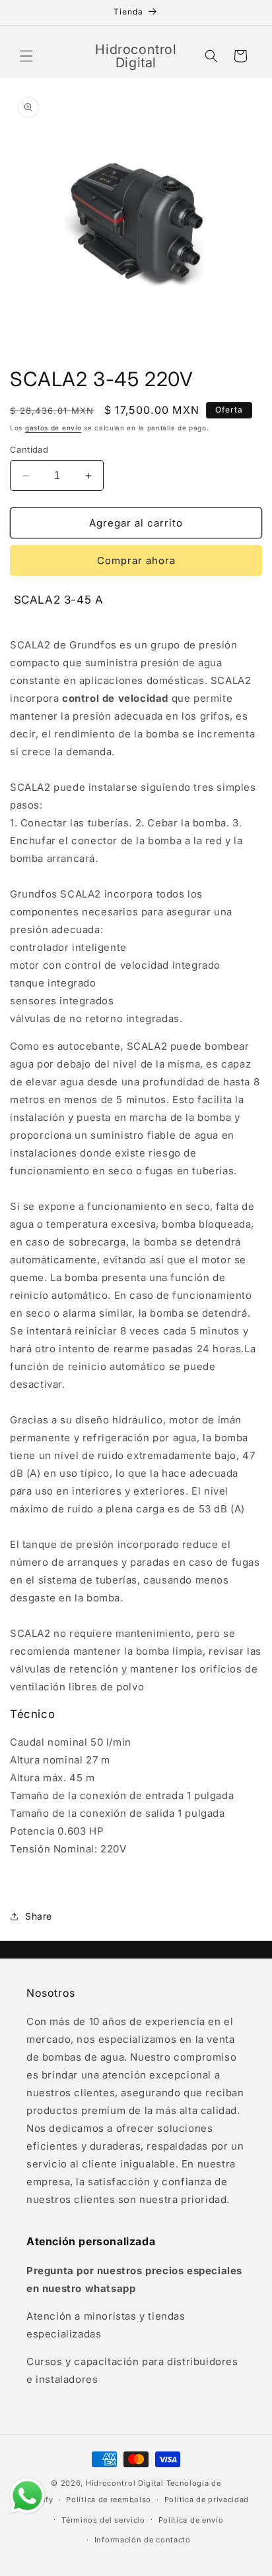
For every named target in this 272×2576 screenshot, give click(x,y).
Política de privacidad (207, 2500)
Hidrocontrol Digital (125, 2483)
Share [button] (39, 1916)
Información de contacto (143, 2540)
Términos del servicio (103, 2520)
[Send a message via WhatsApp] (27, 2496)
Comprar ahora (136, 560)
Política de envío (191, 2520)
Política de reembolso (109, 2500)
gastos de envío (53, 428)
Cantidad (29, 449)
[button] (26, 56)
